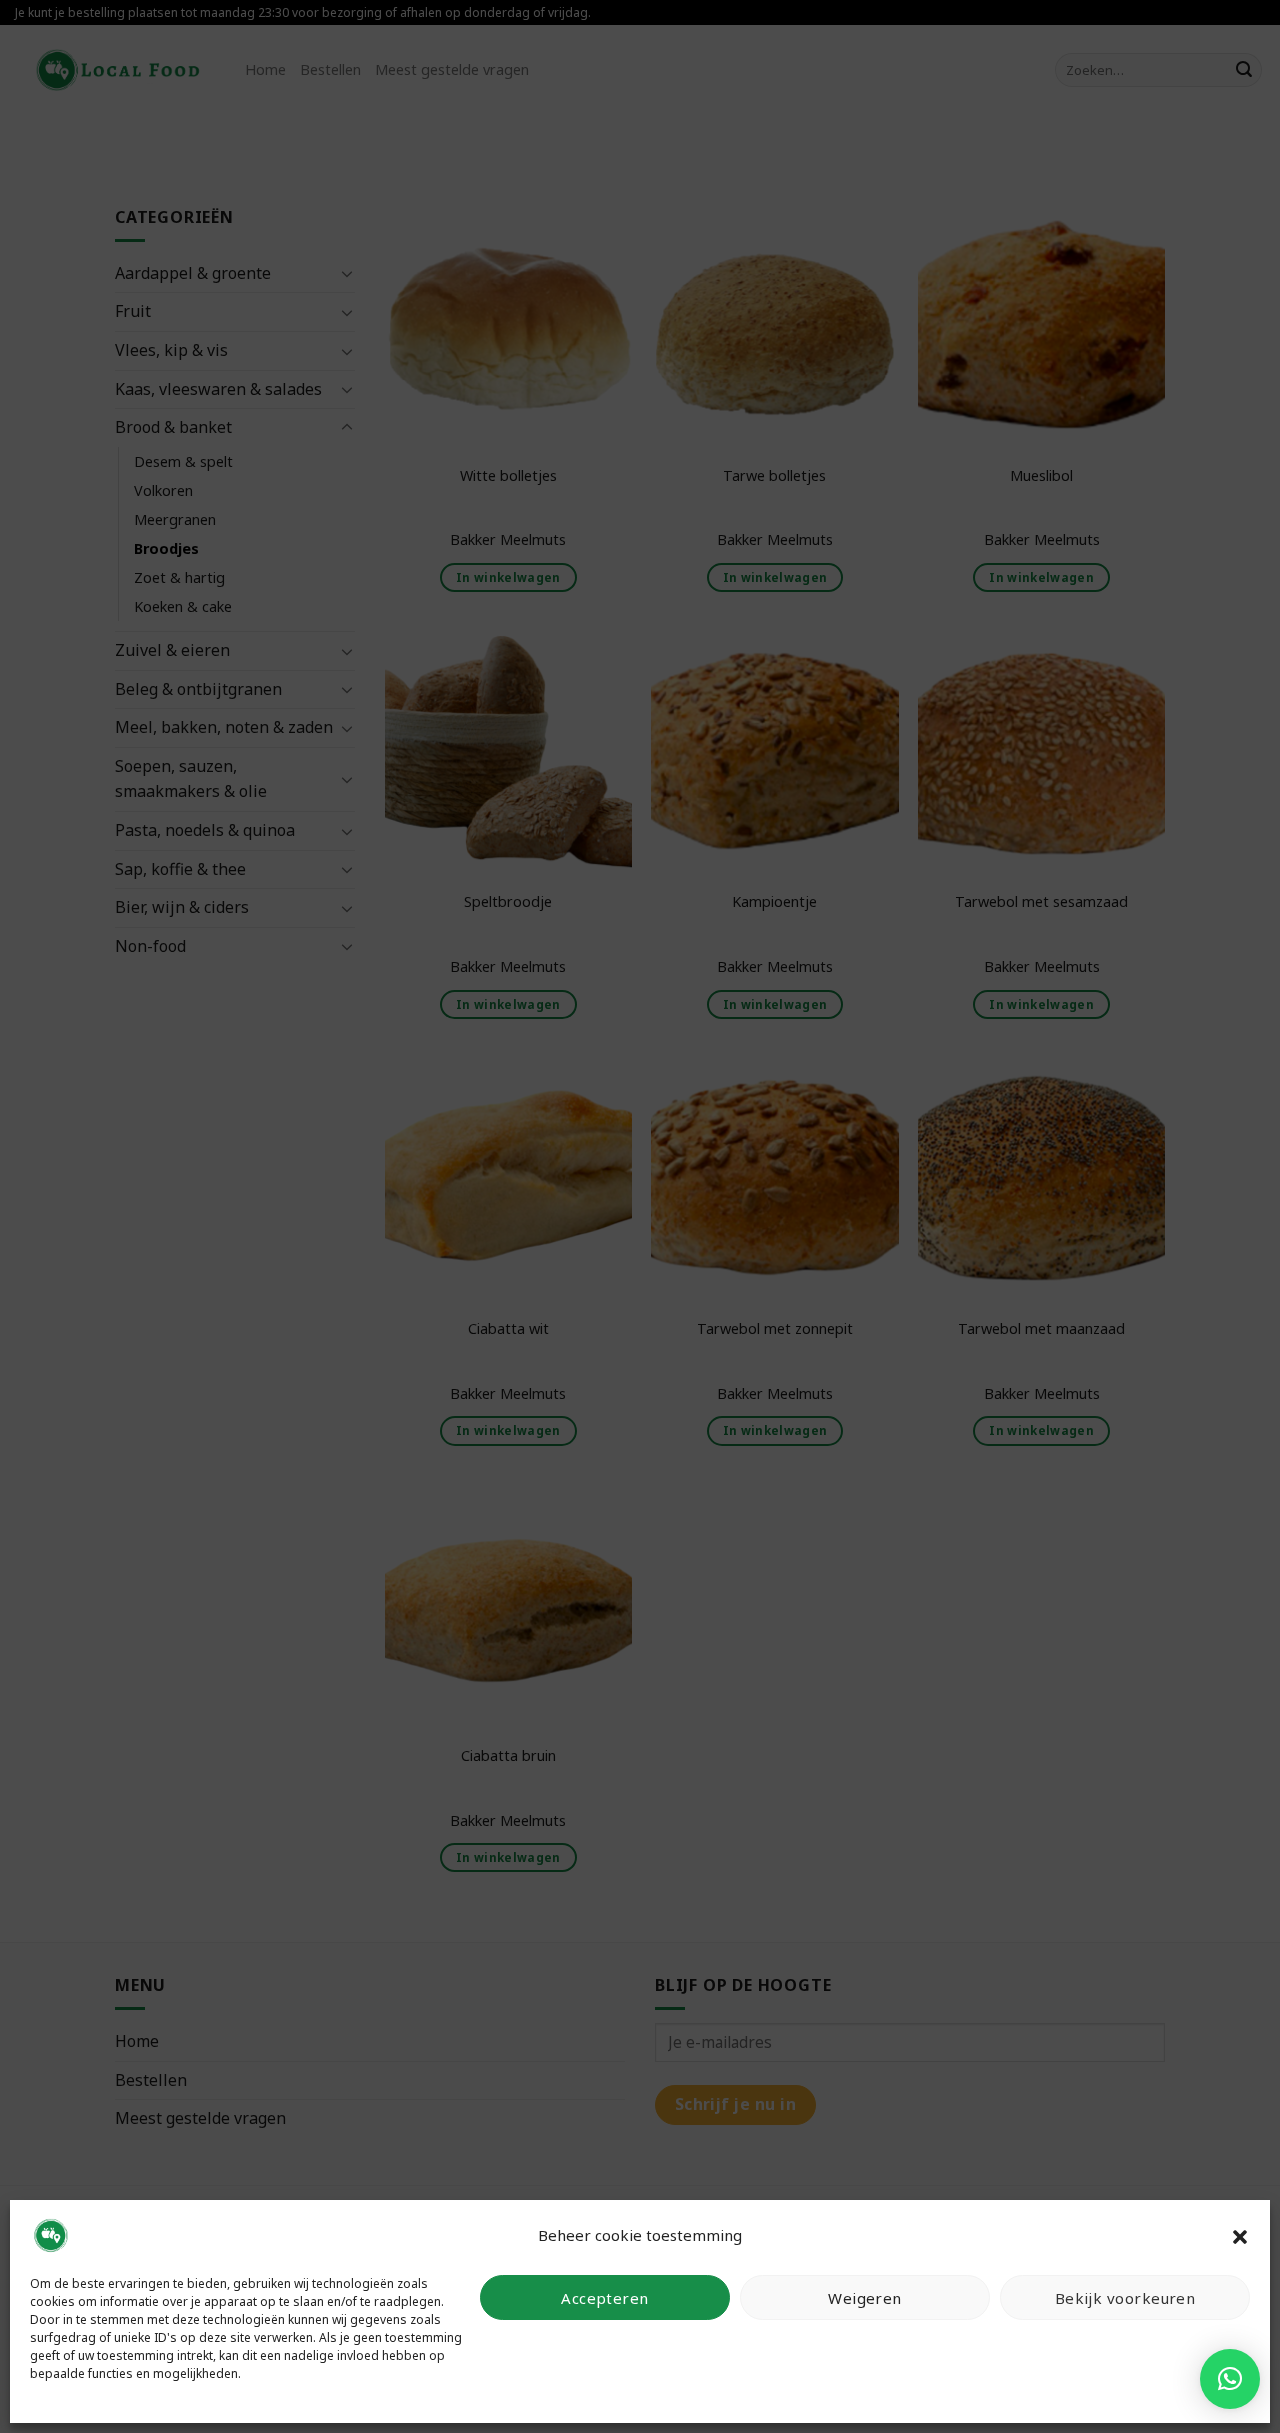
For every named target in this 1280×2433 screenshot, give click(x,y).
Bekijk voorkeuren (1125, 2298)
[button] (1240, 2235)
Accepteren (605, 2298)
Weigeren (865, 2298)
